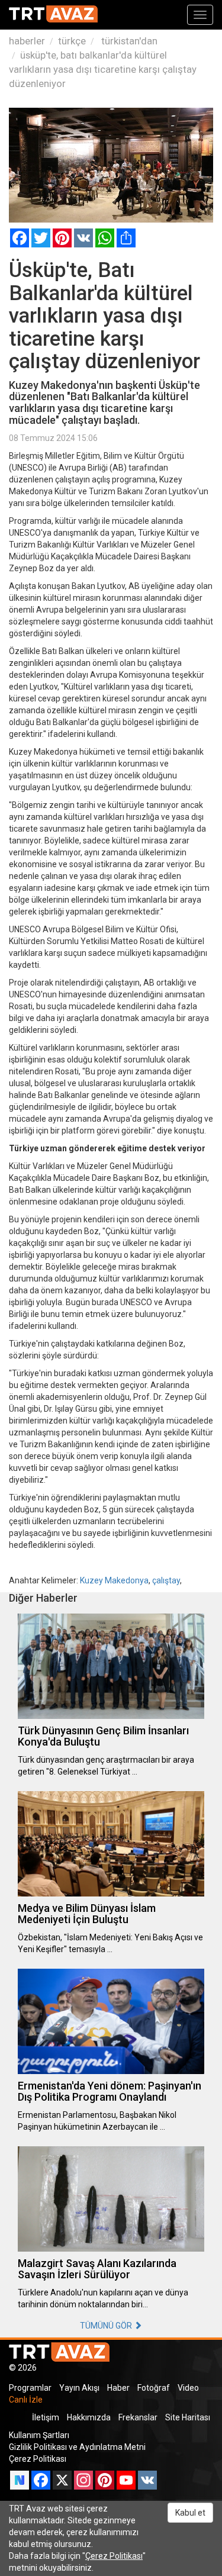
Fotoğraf (154, 2388)
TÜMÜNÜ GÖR (107, 2326)
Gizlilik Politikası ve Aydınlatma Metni (77, 2447)
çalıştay (166, 1580)
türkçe (72, 41)
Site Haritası (188, 2417)
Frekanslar (138, 2417)
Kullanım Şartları (39, 2435)
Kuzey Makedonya (114, 1580)
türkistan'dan (128, 41)
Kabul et (190, 2513)
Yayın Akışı (79, 2388)
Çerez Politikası (38, 2459)
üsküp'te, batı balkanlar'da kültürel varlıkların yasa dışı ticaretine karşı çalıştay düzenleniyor (103, 69)
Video (188, 2388)
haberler (27, 41)
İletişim (46, 2417)
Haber (118, 2388)
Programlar (30, 2388)
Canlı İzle (26, 2400)
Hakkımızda (89, 2417)
